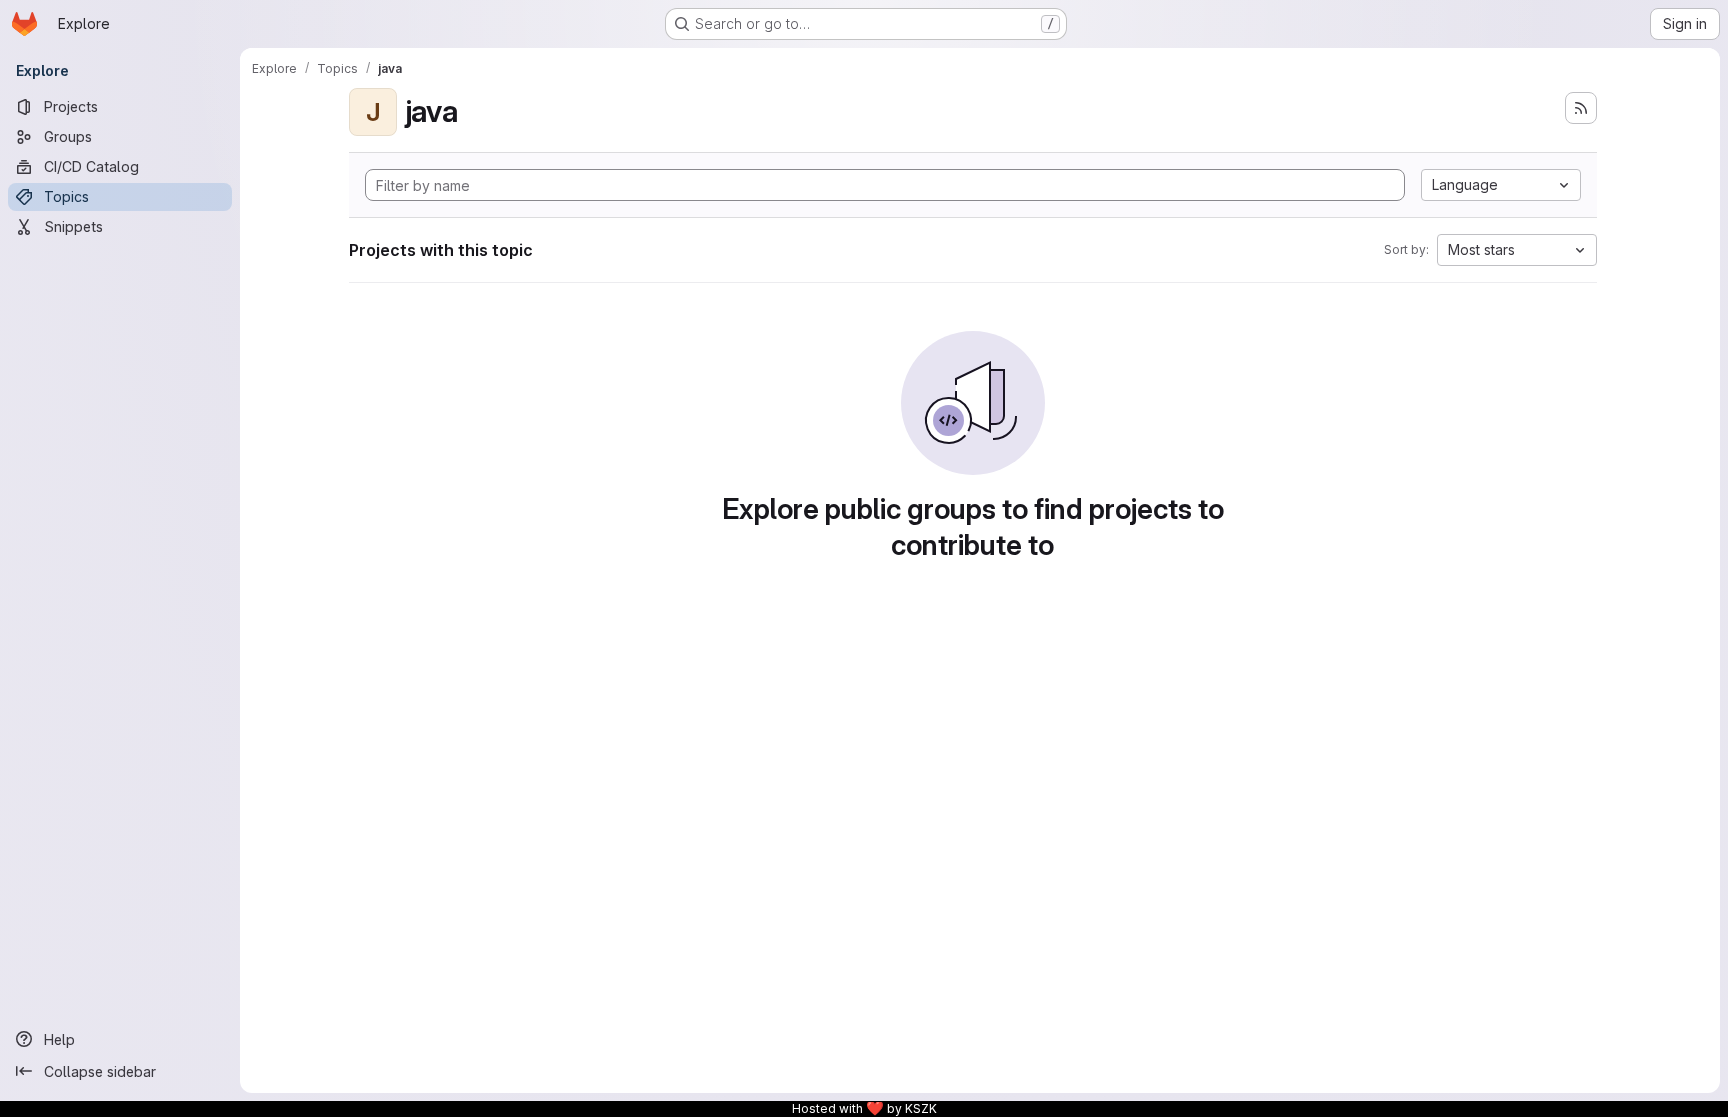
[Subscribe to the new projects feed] (1581, 108)
